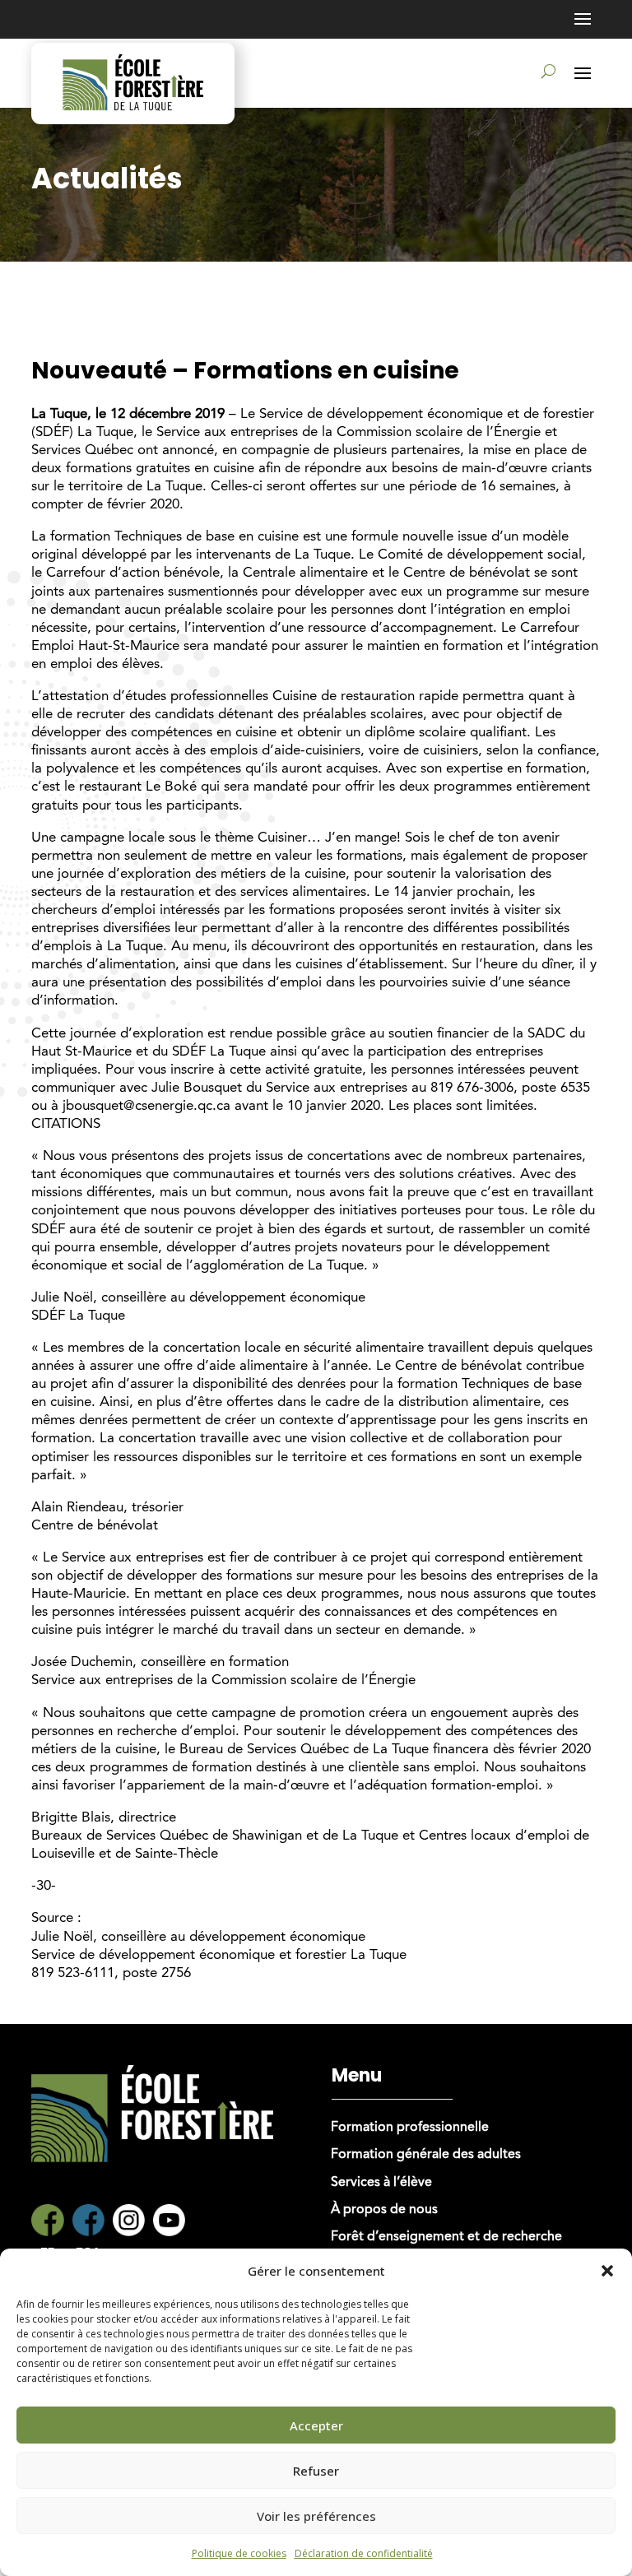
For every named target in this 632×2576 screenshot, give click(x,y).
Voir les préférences (316, 2516)
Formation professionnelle (410, 2128)
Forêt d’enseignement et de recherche (446, 2237)
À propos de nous (384, 2210)
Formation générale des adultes (426, 2155)
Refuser (316, 2471)
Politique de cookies (239, 2553)
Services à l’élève (381, 2183)
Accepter (316, 2425)
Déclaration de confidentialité (364, 2553)
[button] (607, 2271)
